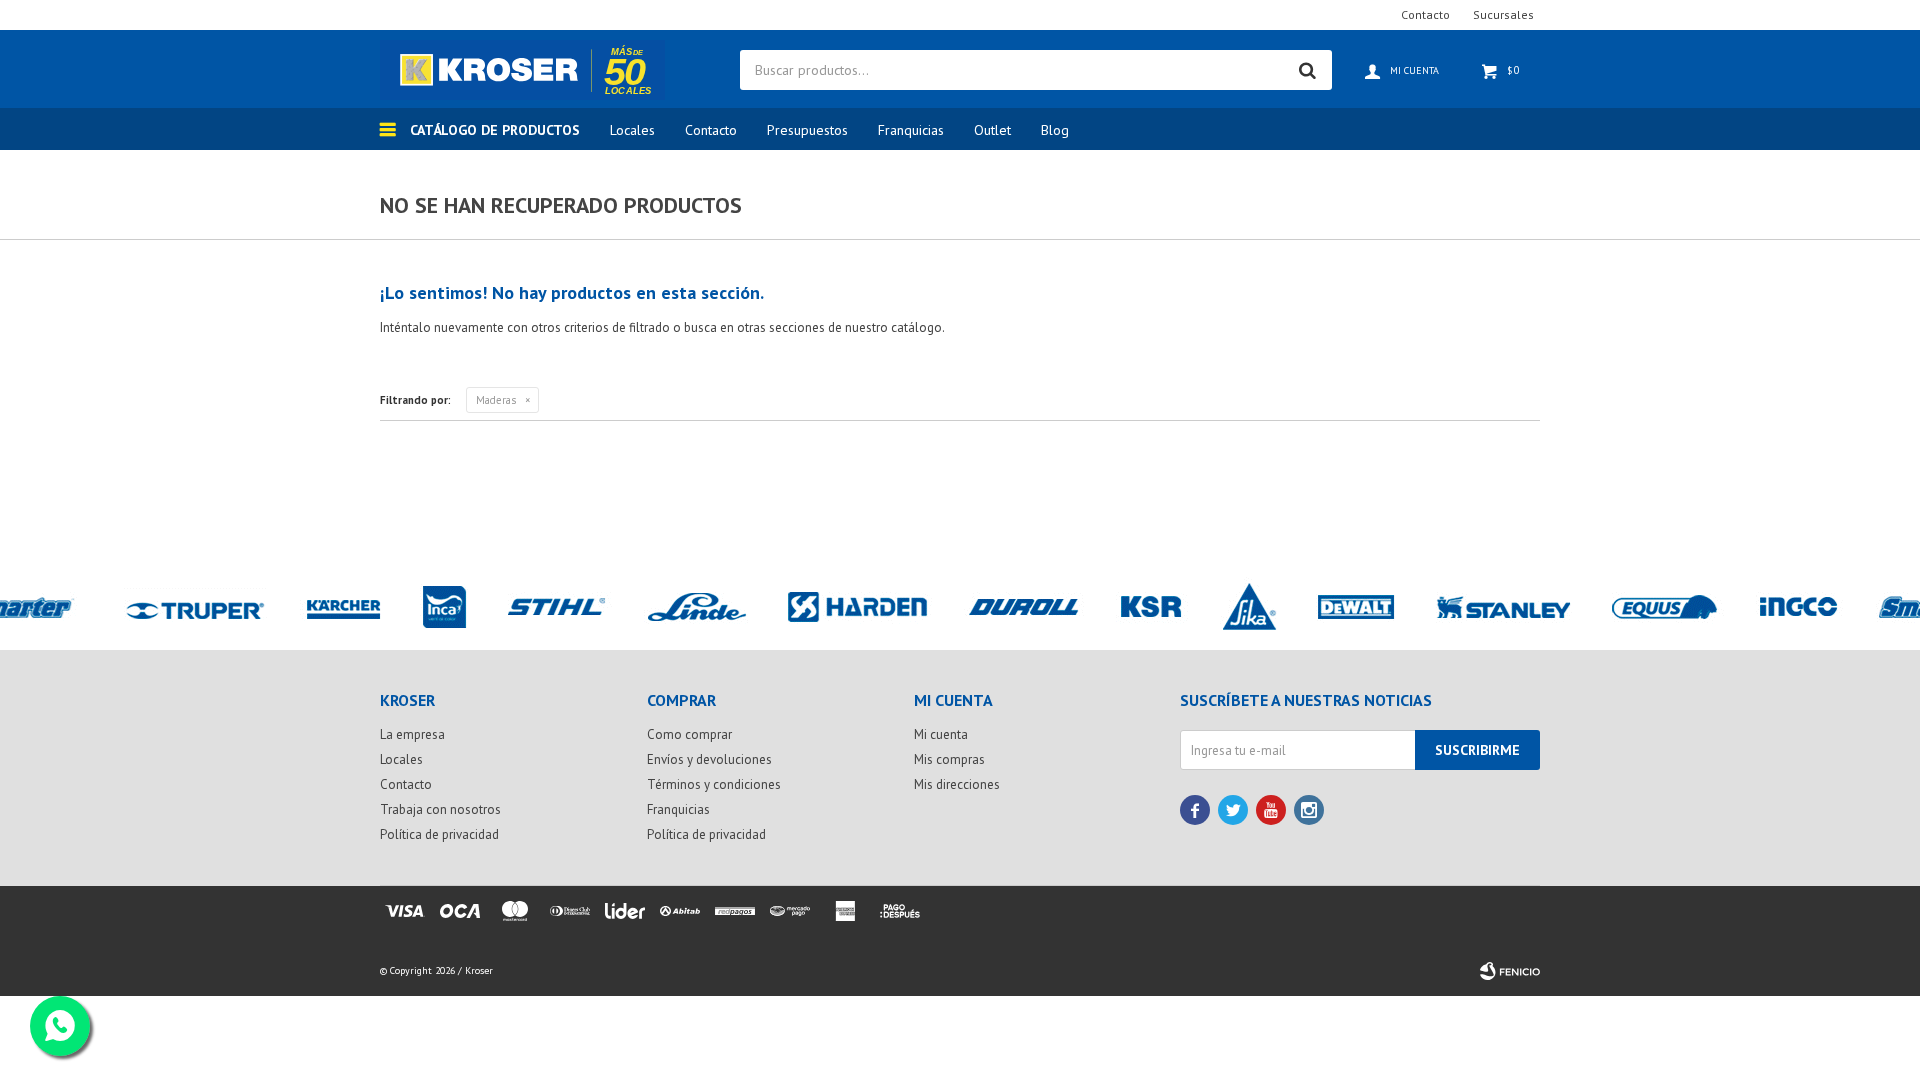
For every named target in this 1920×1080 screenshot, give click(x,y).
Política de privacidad (439, 834)
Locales (632, 130)
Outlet (992, 130)
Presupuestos (807, 130)
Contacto (711, 130)
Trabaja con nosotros (440, 809)
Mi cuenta (941, 734)
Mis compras (949, 759)
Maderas (496, 400)
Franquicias (911, 130)
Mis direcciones (957, 784)
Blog (1055, 130)
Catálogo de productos (495, 130)
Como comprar (689, 734)
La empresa (412, 734)
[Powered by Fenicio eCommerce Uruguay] (1510, 971)
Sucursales (1503, 14)
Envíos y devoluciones (709, 759)
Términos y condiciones (714, 784)
